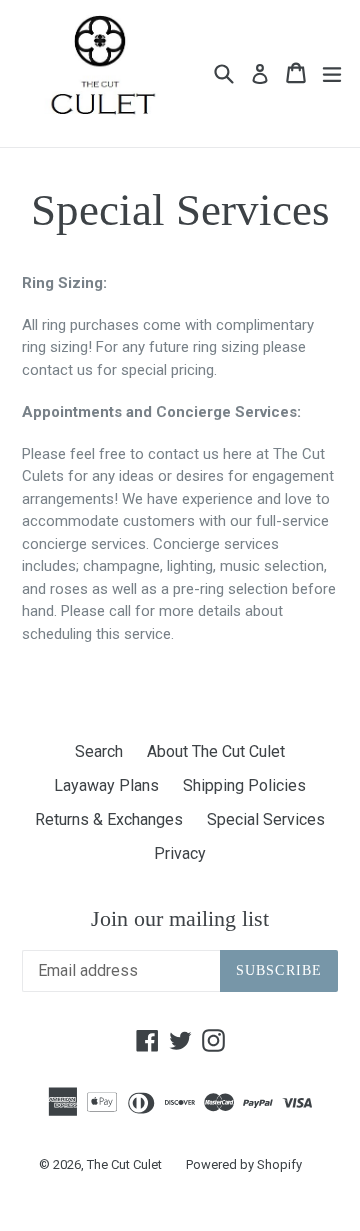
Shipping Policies (244, 785)
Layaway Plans (106, 785)
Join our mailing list (180, 918)
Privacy (180, 853)
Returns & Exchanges (109, 819)
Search (99, 751)
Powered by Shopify (244, 1164)
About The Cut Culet (216, 751)
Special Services (266, 819)
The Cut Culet (124, 1164)
